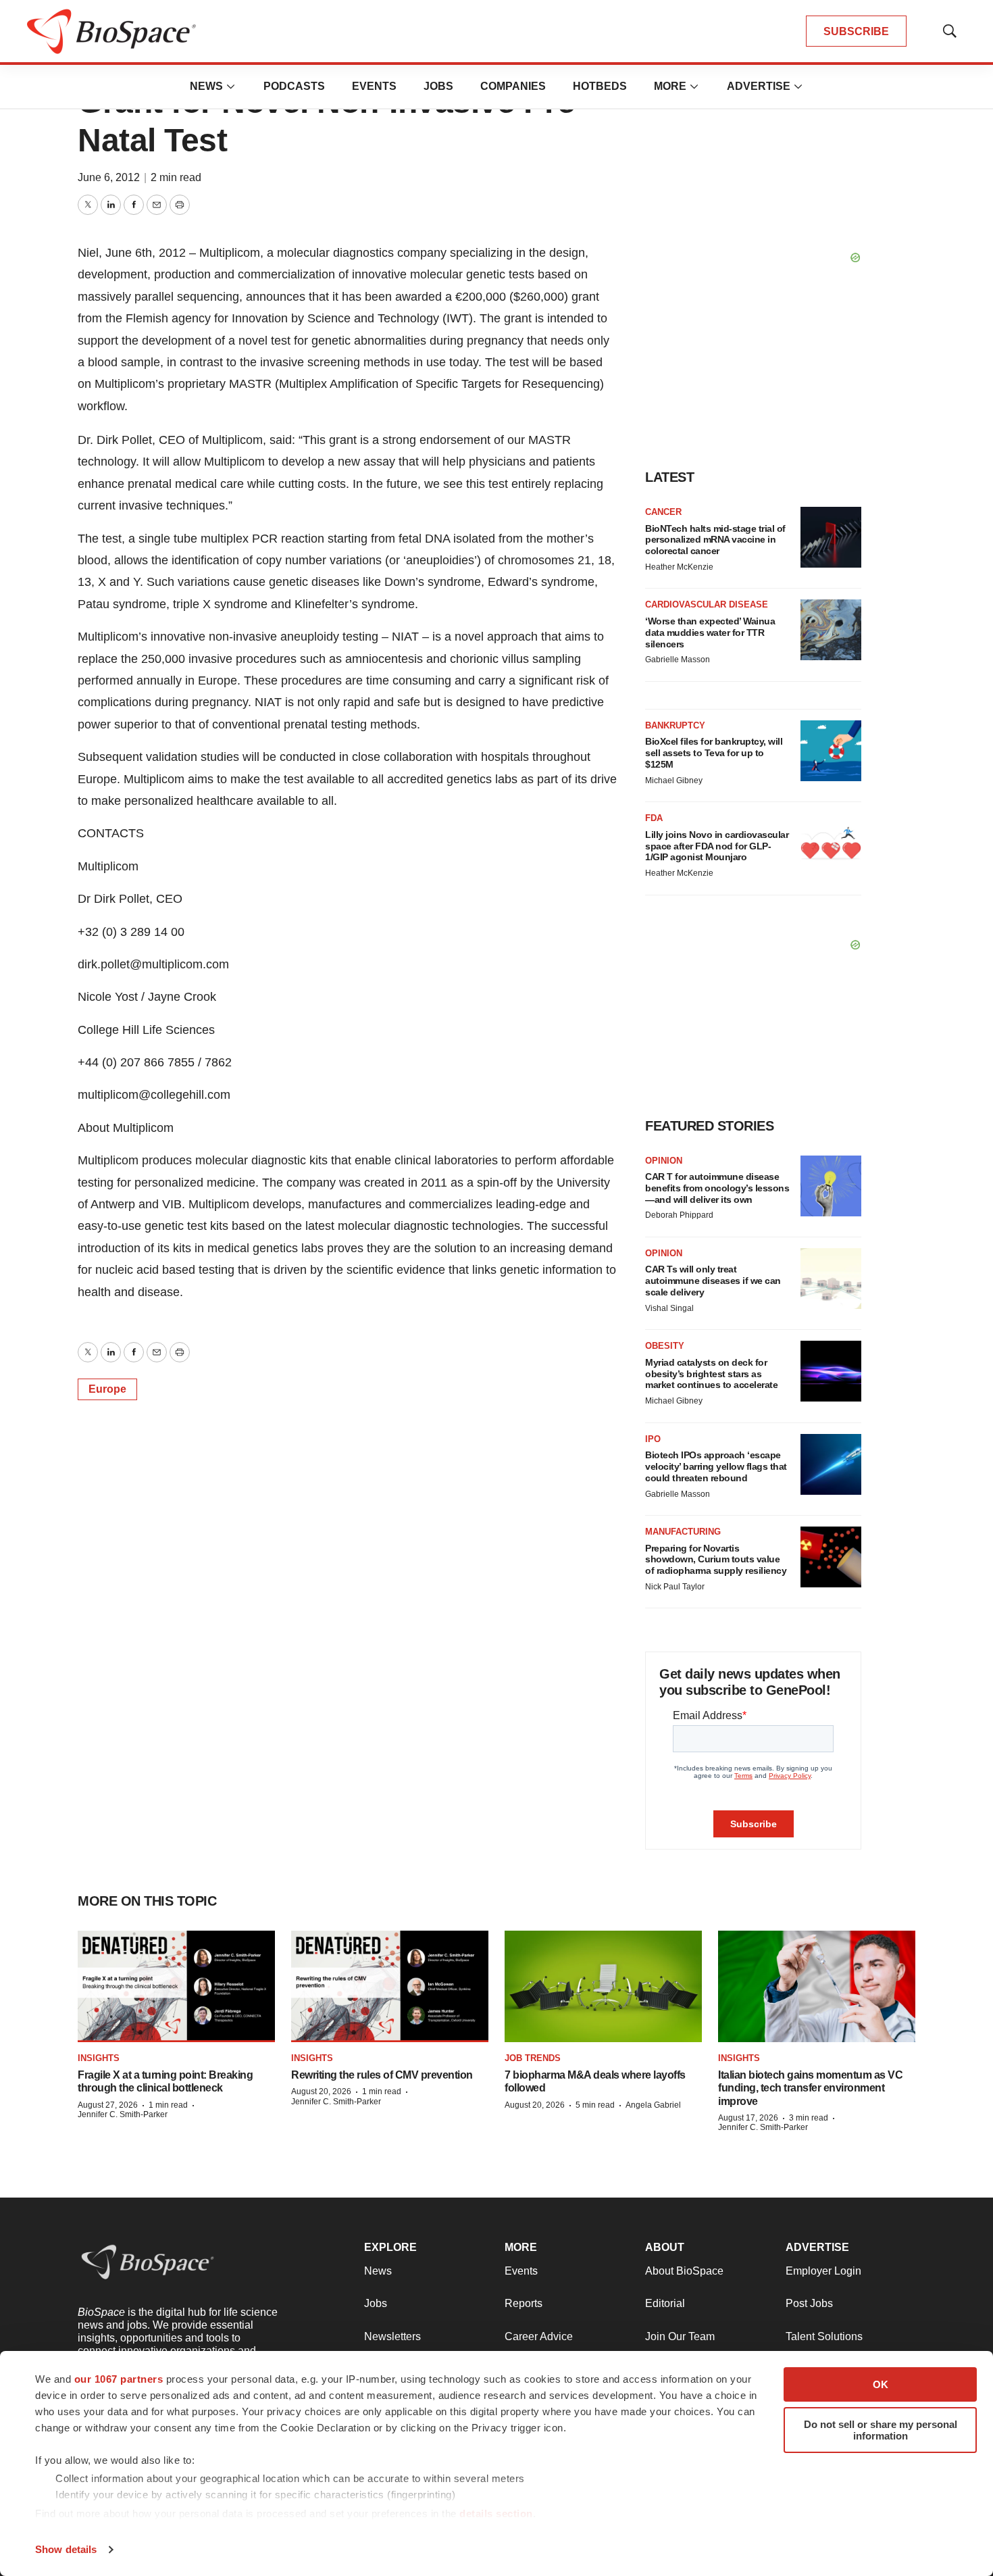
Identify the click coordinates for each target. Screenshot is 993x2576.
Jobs (438, 86)
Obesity (665, 1346)
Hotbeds (600, 86)
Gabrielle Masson (678, 660)
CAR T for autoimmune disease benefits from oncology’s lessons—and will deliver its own (717, 1188)
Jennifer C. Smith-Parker (123, 2114)
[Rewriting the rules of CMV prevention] (390, 1986)
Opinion (664, 1161)
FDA (654, 818)
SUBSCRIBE (856, 31)
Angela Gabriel (653, 2105)
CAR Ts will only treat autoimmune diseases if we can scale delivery (713, 1281)
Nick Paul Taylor (675, 1587)
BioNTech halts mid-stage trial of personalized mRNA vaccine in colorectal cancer (715, 540)
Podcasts (294, 86)
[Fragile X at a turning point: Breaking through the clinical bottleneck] (176, 1986)
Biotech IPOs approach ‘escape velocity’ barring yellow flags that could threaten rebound (716, 1466)
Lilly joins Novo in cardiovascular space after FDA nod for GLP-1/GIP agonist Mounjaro (717, 846)
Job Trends (533, 2058)
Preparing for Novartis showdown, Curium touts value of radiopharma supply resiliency (716, 1560)
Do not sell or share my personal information (881, 2430)
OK (881, 2384)
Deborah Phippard (679, 1215)
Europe (107, 1389)
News (206, 86)
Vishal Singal (669, 1308)
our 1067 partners (119, 2379)
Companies (513, 86)
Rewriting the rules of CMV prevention (382, 2075)
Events (374, 86)
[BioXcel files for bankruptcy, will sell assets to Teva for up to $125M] (831, 751)
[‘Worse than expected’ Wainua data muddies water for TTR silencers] (831, 630)
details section (496, 2513)
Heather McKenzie (679, 567)
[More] (231, 86)
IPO (653, 1439)
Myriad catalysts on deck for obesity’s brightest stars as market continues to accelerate (711, 1374)
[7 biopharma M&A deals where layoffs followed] (603, 1986)
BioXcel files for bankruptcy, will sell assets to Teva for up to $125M (714, 753)
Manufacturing (683, 1532)
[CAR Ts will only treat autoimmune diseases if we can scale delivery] (831, 1279)
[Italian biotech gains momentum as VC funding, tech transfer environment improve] (817, 1986)
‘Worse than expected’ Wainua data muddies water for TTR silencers (710, 633)
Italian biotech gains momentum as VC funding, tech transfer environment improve (810, 2088)
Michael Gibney (674, 781)
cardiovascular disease (707, 604)
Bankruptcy (675, 725)
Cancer (663, 512)
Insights (99, 2058)
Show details (66, 2549)
